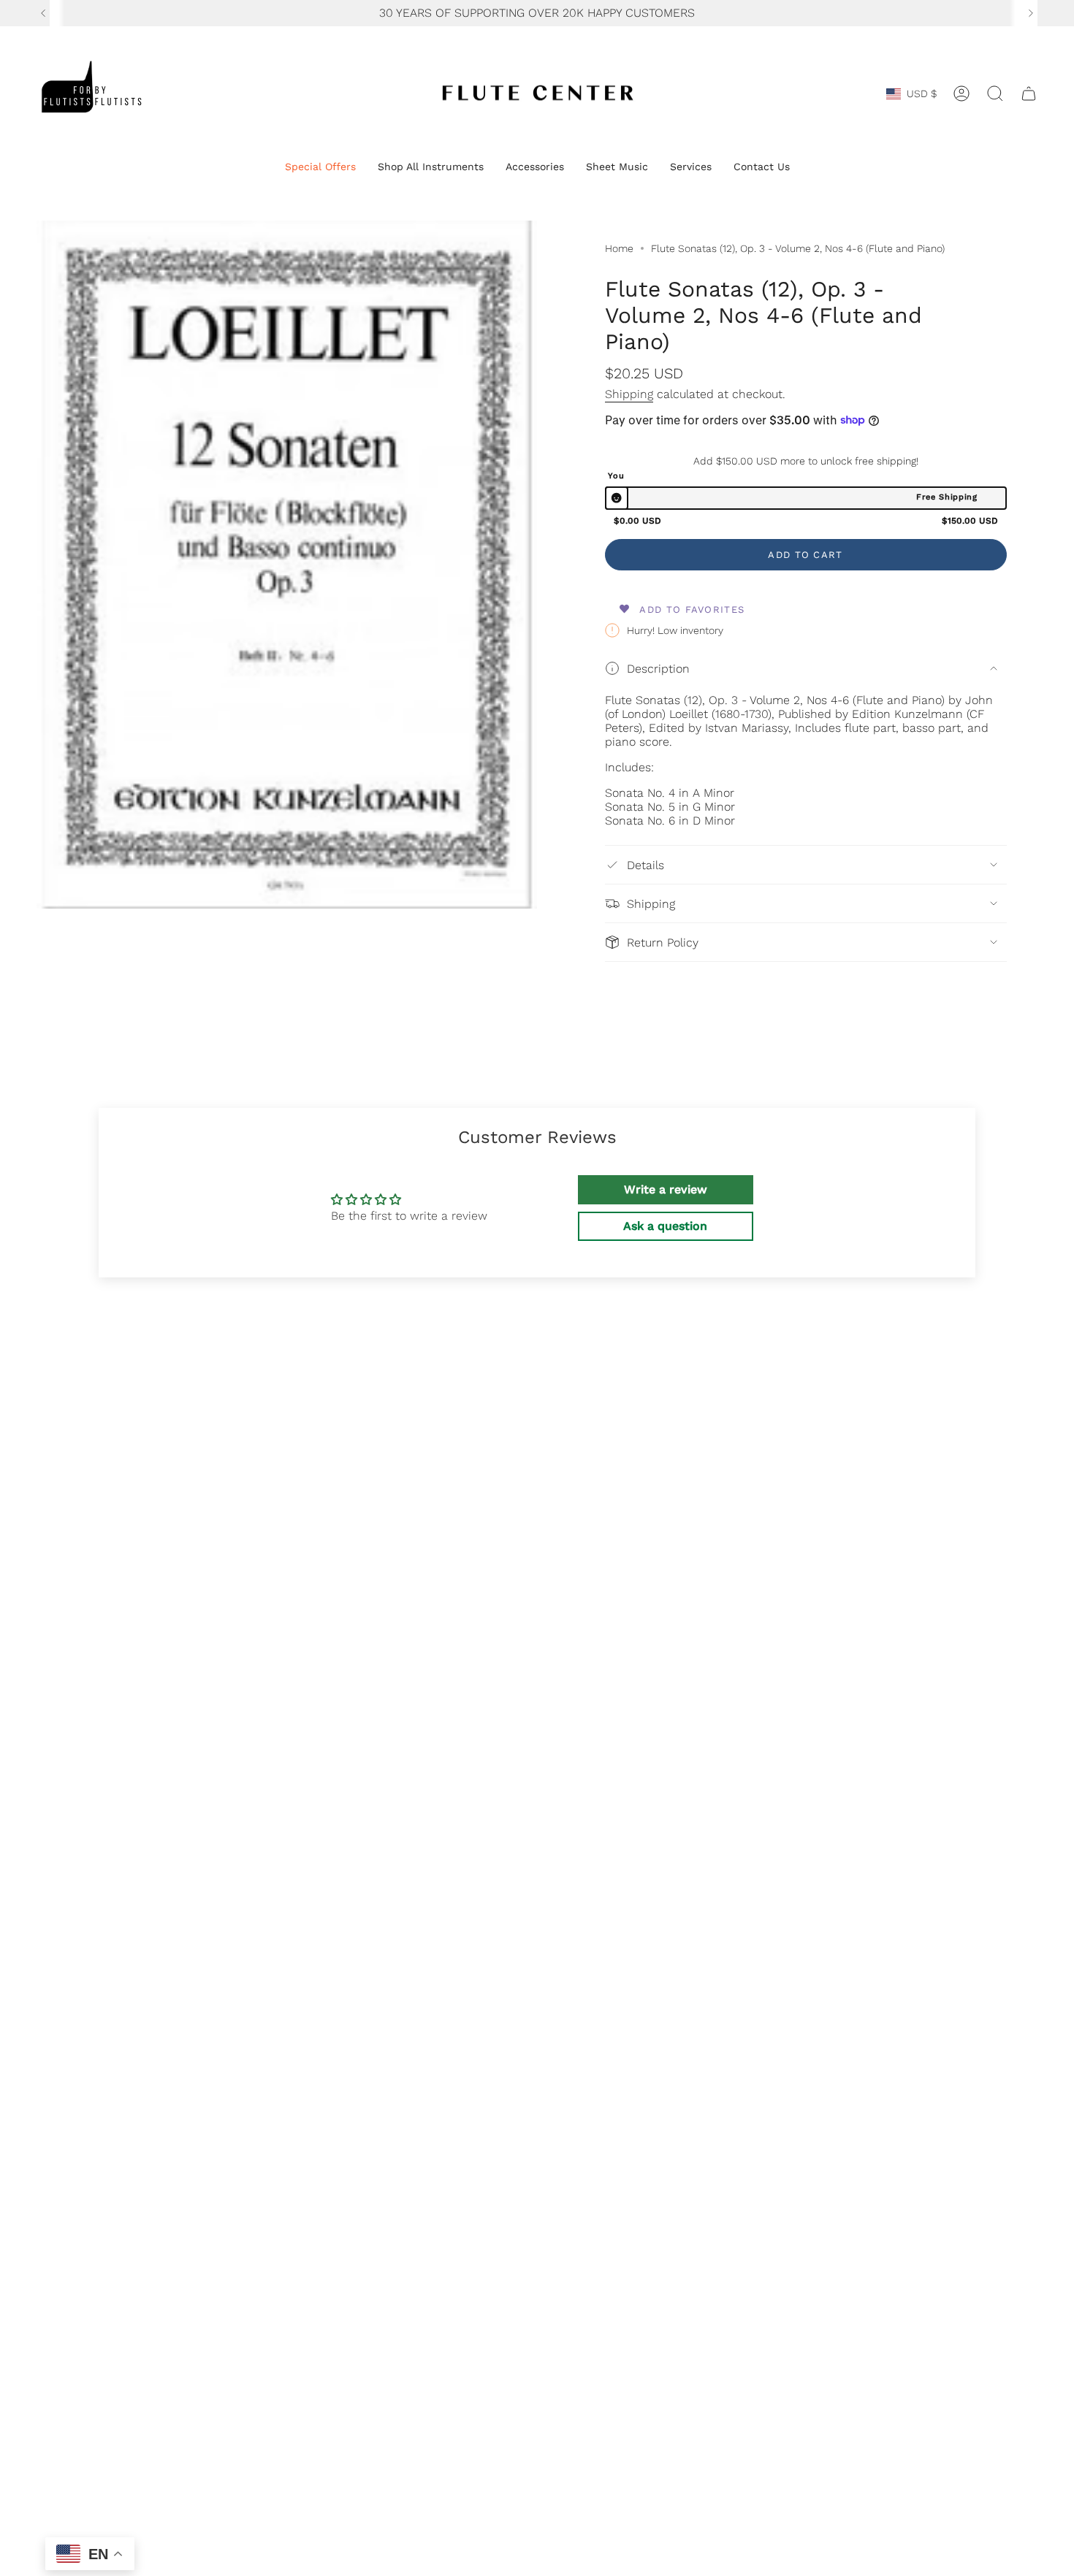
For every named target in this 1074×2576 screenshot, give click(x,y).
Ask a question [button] (665, 1226)
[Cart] (1029, 93)
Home (619, 248)
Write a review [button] (666, 1189)
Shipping (629, 394)
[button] (320, 168)
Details (645, 865)
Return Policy (663, 943)
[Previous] (43, 13)
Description (658, 669)
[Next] (1031, 13)
